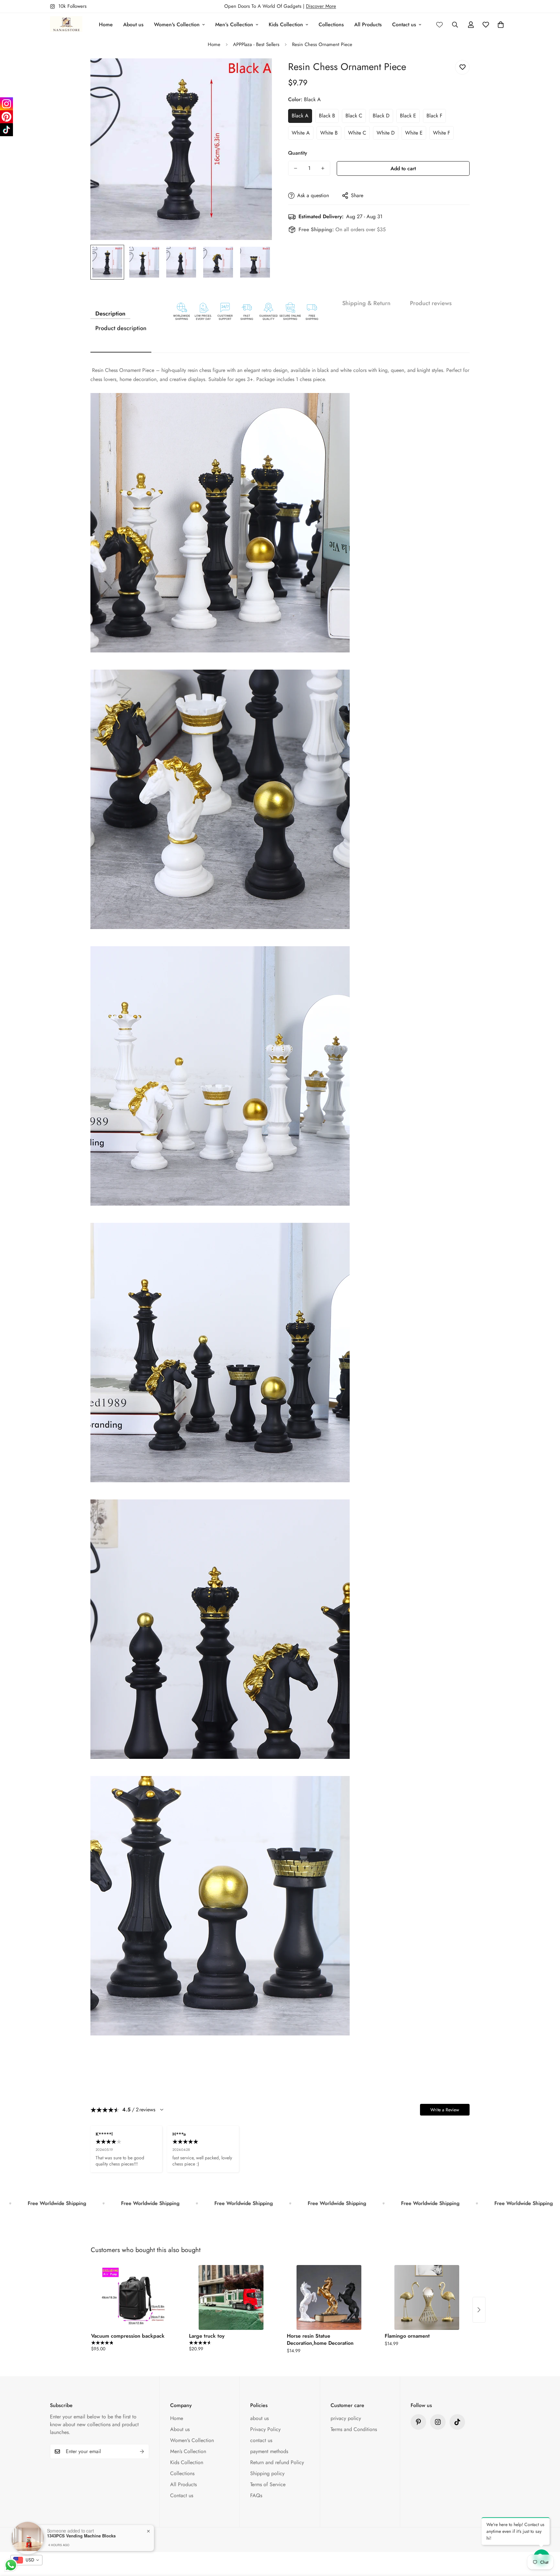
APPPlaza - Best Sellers (256, 44)
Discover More (321, 6)
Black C (354, 116)
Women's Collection (177, 24)
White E (414, 133)
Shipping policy (267, 2473)
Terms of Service (268, 2484)
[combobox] (26, 2560)
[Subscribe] (142, 2451)
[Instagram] (6, 104)
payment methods (269, 2451)
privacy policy (346, 2418)
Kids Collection (286, 24)
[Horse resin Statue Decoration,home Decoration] (329, 2297)
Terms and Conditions (354, 2429)
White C (357, 133)
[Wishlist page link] (439, 25)
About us (133, 24)
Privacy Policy (265, 2429)
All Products (368, 24)
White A (301, 133)
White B (329, 133)
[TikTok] (6, 130)
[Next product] (479, 2310)
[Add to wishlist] (462, 67)
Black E (408, 116)
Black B (327, 116)
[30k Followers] (457, 2422)
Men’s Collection (234, 24)
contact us (261, 2440)
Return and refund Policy (277, 2462)
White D (386, 133)
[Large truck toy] (231, 2297)
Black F (434, 116)
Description (110, 314)
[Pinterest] (418, 2422)
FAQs (256, 2495)
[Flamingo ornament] (427, 2297)
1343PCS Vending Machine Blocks (81, 2536)
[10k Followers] (438, 2422)
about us (259, 2418)
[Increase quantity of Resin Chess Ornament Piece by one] (323, 168)
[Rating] (162, 2110)
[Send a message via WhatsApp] (11, 2565)
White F (442, 133)
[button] (501, 25)
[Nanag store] (66, 24)
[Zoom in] (258, 72)
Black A (300, 116)
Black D (381, 116)
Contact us (404, 24)
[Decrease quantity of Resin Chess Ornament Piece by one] (296, 168)
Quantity (298, 153)
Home (106, 24)
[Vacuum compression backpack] (133, 2297)
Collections (331, 24)
